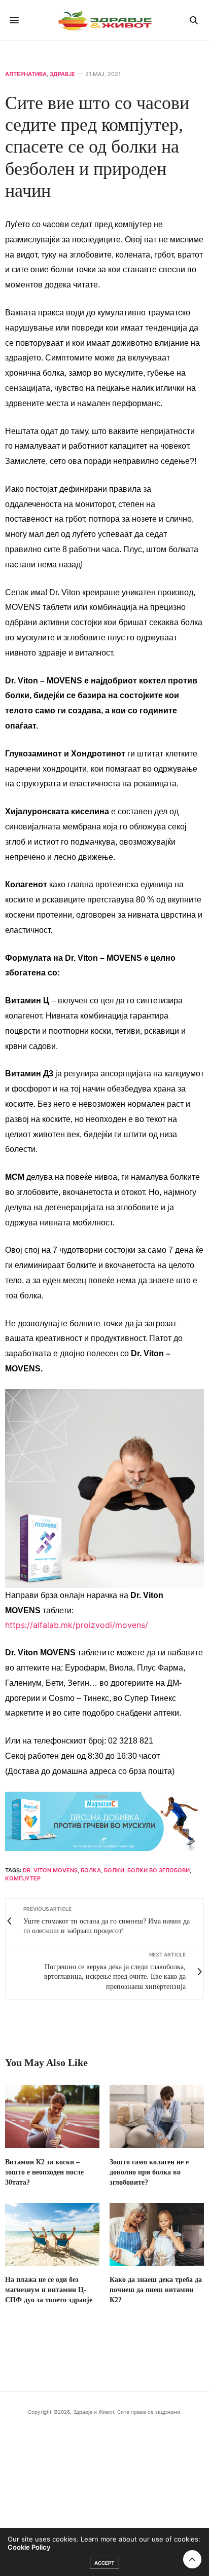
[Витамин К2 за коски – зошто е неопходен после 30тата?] (52, 2116)
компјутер (23, 1878)
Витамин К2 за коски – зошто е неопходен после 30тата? (44, 2172)
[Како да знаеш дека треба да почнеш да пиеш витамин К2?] (157, 2234)
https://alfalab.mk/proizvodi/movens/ (77, 1625)
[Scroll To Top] (192, 2559)
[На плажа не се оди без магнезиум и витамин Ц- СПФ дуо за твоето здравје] (52, 2234)
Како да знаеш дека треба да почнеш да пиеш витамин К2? (156, 2290)
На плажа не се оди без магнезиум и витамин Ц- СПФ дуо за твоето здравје (49, 2290)
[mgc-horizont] (104, 1820)
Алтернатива (26, 74)
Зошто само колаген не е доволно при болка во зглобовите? (149, 2172)
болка (91, 1870)
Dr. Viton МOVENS (50, 1870)
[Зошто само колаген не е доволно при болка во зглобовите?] (157, 2116)
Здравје (62, 74)
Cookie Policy (29, 2547)
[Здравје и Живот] (105, 20)
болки (114, 1870)
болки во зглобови (159, 1870)
